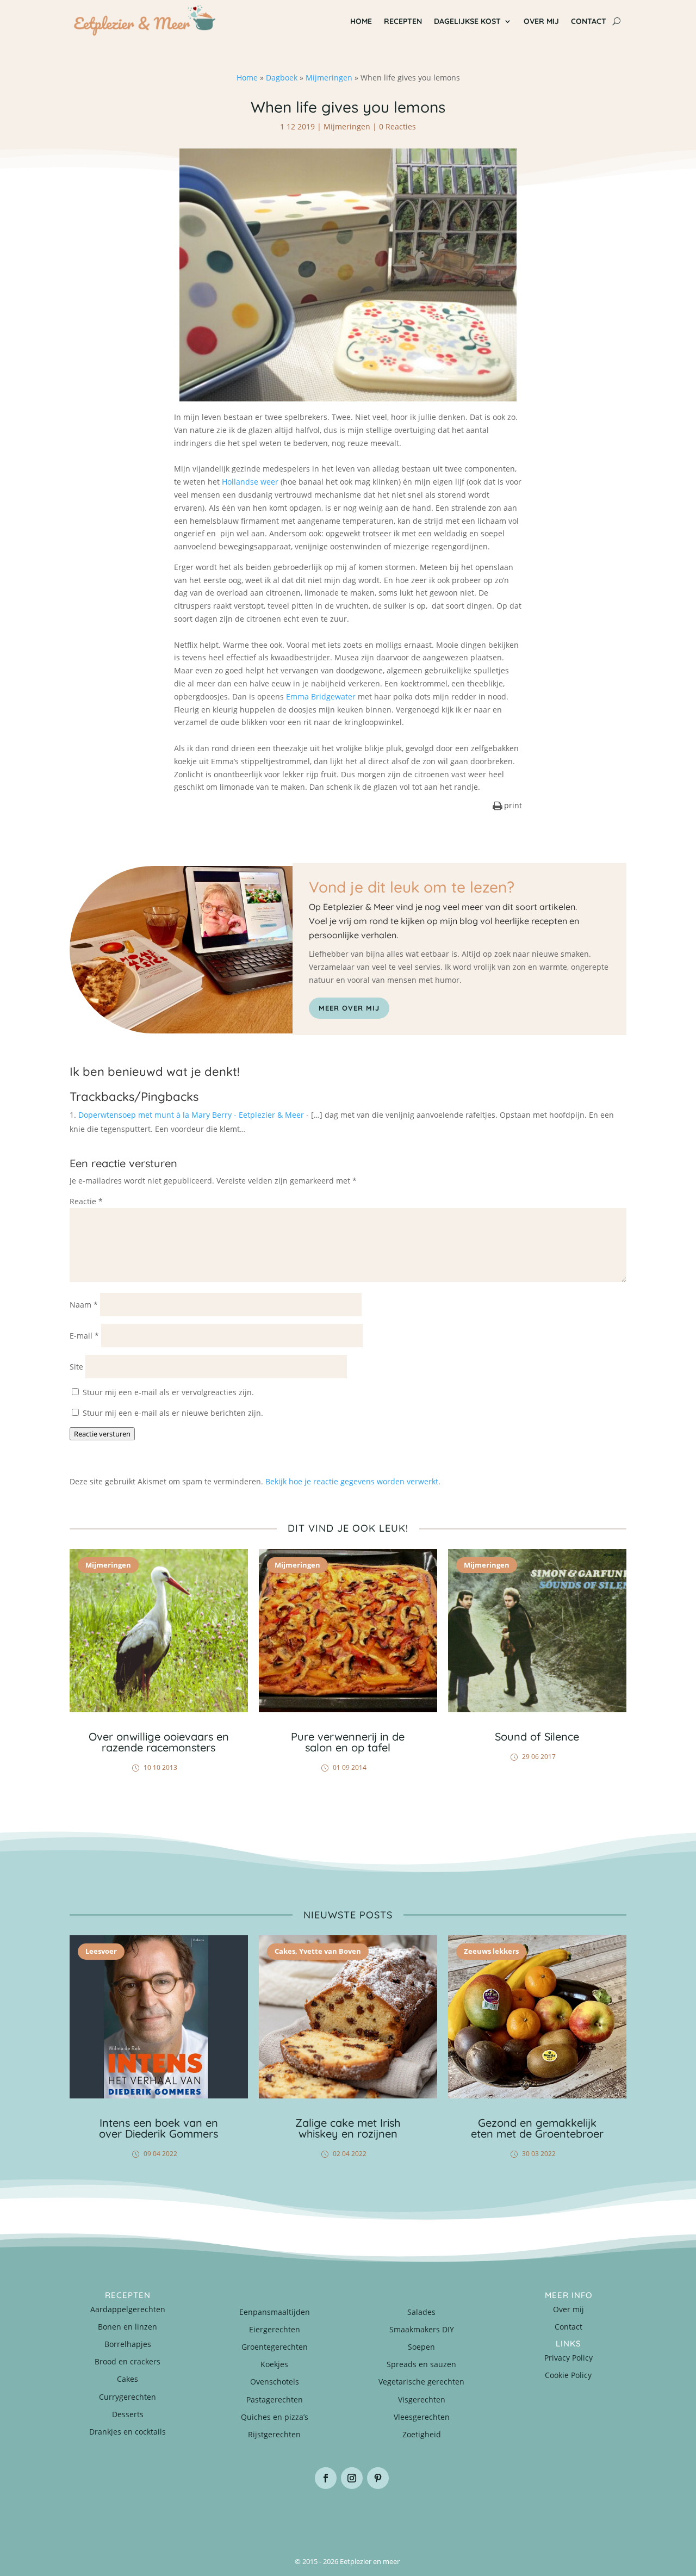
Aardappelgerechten (128, 2309)
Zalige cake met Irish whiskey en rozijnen (348, 2128)
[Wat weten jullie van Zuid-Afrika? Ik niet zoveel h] (487, 2515)
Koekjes (274, 2364)
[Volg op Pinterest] (378, 2478)
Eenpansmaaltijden (275, 2312)
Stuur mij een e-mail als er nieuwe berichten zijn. (173, 1413)
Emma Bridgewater (321, 696)
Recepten (403, 21)
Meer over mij (349, 1008)
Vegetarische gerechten (421, 2382)
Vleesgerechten (422, 2417)
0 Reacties (397, 126)
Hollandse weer (250, 482)
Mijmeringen (329, 78)
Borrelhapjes (128, 2344)
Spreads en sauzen (421, 2364)
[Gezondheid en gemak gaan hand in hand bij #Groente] (209, 2515)
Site (76, 1367)
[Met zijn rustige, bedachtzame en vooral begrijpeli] (116, 2515)
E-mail (84, 1336)
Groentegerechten (275, 2347)
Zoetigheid (422, 2434)
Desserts (128, 2414)
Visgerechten (422, 2399)
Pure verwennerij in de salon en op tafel (348, 1742)
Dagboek (282, 78)
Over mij (541, 21)
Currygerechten (128, 2397)
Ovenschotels (275, 2382)
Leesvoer (101, 1951)
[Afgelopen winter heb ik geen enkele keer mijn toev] (302, 2515)
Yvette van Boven (330, 1951)
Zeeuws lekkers (491, 1951)
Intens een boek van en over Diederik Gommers (159, 2128)
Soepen (421, 2347)
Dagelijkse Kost (467, 21)
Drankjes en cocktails (128, 2432)
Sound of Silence (537, 1736)
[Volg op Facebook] (326, 2478)
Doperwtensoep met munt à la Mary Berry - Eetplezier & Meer (191, 1115)
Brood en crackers (128, 2361)
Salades (421, 2312)
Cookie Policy (568, 2375)
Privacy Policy (568, 2358)
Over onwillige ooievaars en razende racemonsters (159, 1742)
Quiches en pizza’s (275, 2417)
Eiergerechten (275, 2329)
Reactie (86, 1201)
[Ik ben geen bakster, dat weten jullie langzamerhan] (394, 2515)
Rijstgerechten (274, 2434)
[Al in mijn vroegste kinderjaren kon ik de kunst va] (580, 2515)
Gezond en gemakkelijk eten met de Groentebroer (537, 2128)
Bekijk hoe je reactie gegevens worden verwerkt (352, 1481)
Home (361, 21)
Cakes (285, 1951)
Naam (84, 1305)
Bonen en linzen (128, 2327)
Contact (589, 21)
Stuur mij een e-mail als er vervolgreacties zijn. (168, 1392)
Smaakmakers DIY (422, 2329)
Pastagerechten (275, 2399)
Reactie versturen (102, 1434)
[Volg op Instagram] (352, 2478)
